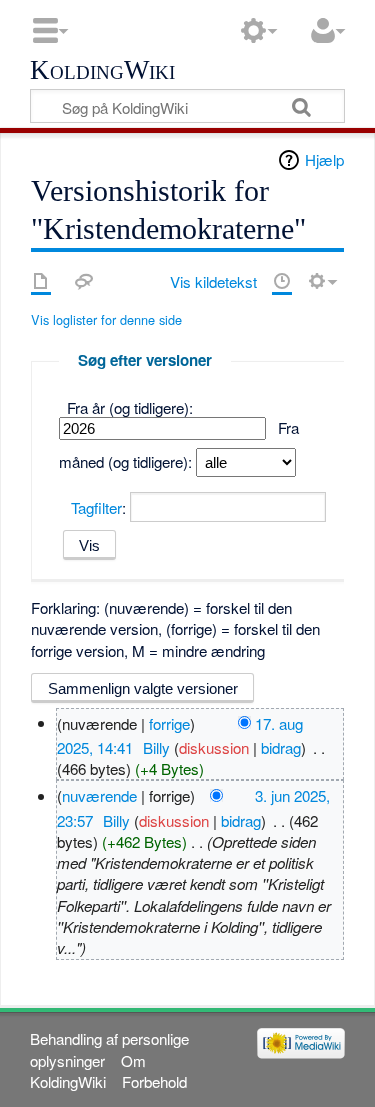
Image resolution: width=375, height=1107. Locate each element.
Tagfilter (96, 507)
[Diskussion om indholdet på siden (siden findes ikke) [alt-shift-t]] (84, 281)
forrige (169, 722)
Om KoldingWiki (87, 1071)
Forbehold (154, 1081)
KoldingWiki (102, 71)
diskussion (214, 747)
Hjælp (324, 159)
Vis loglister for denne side (106, 319)
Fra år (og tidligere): (130, 407)
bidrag (281, 747)
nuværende (99, 795)
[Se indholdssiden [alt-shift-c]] (41, 281)
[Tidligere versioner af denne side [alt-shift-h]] (282, 281)
